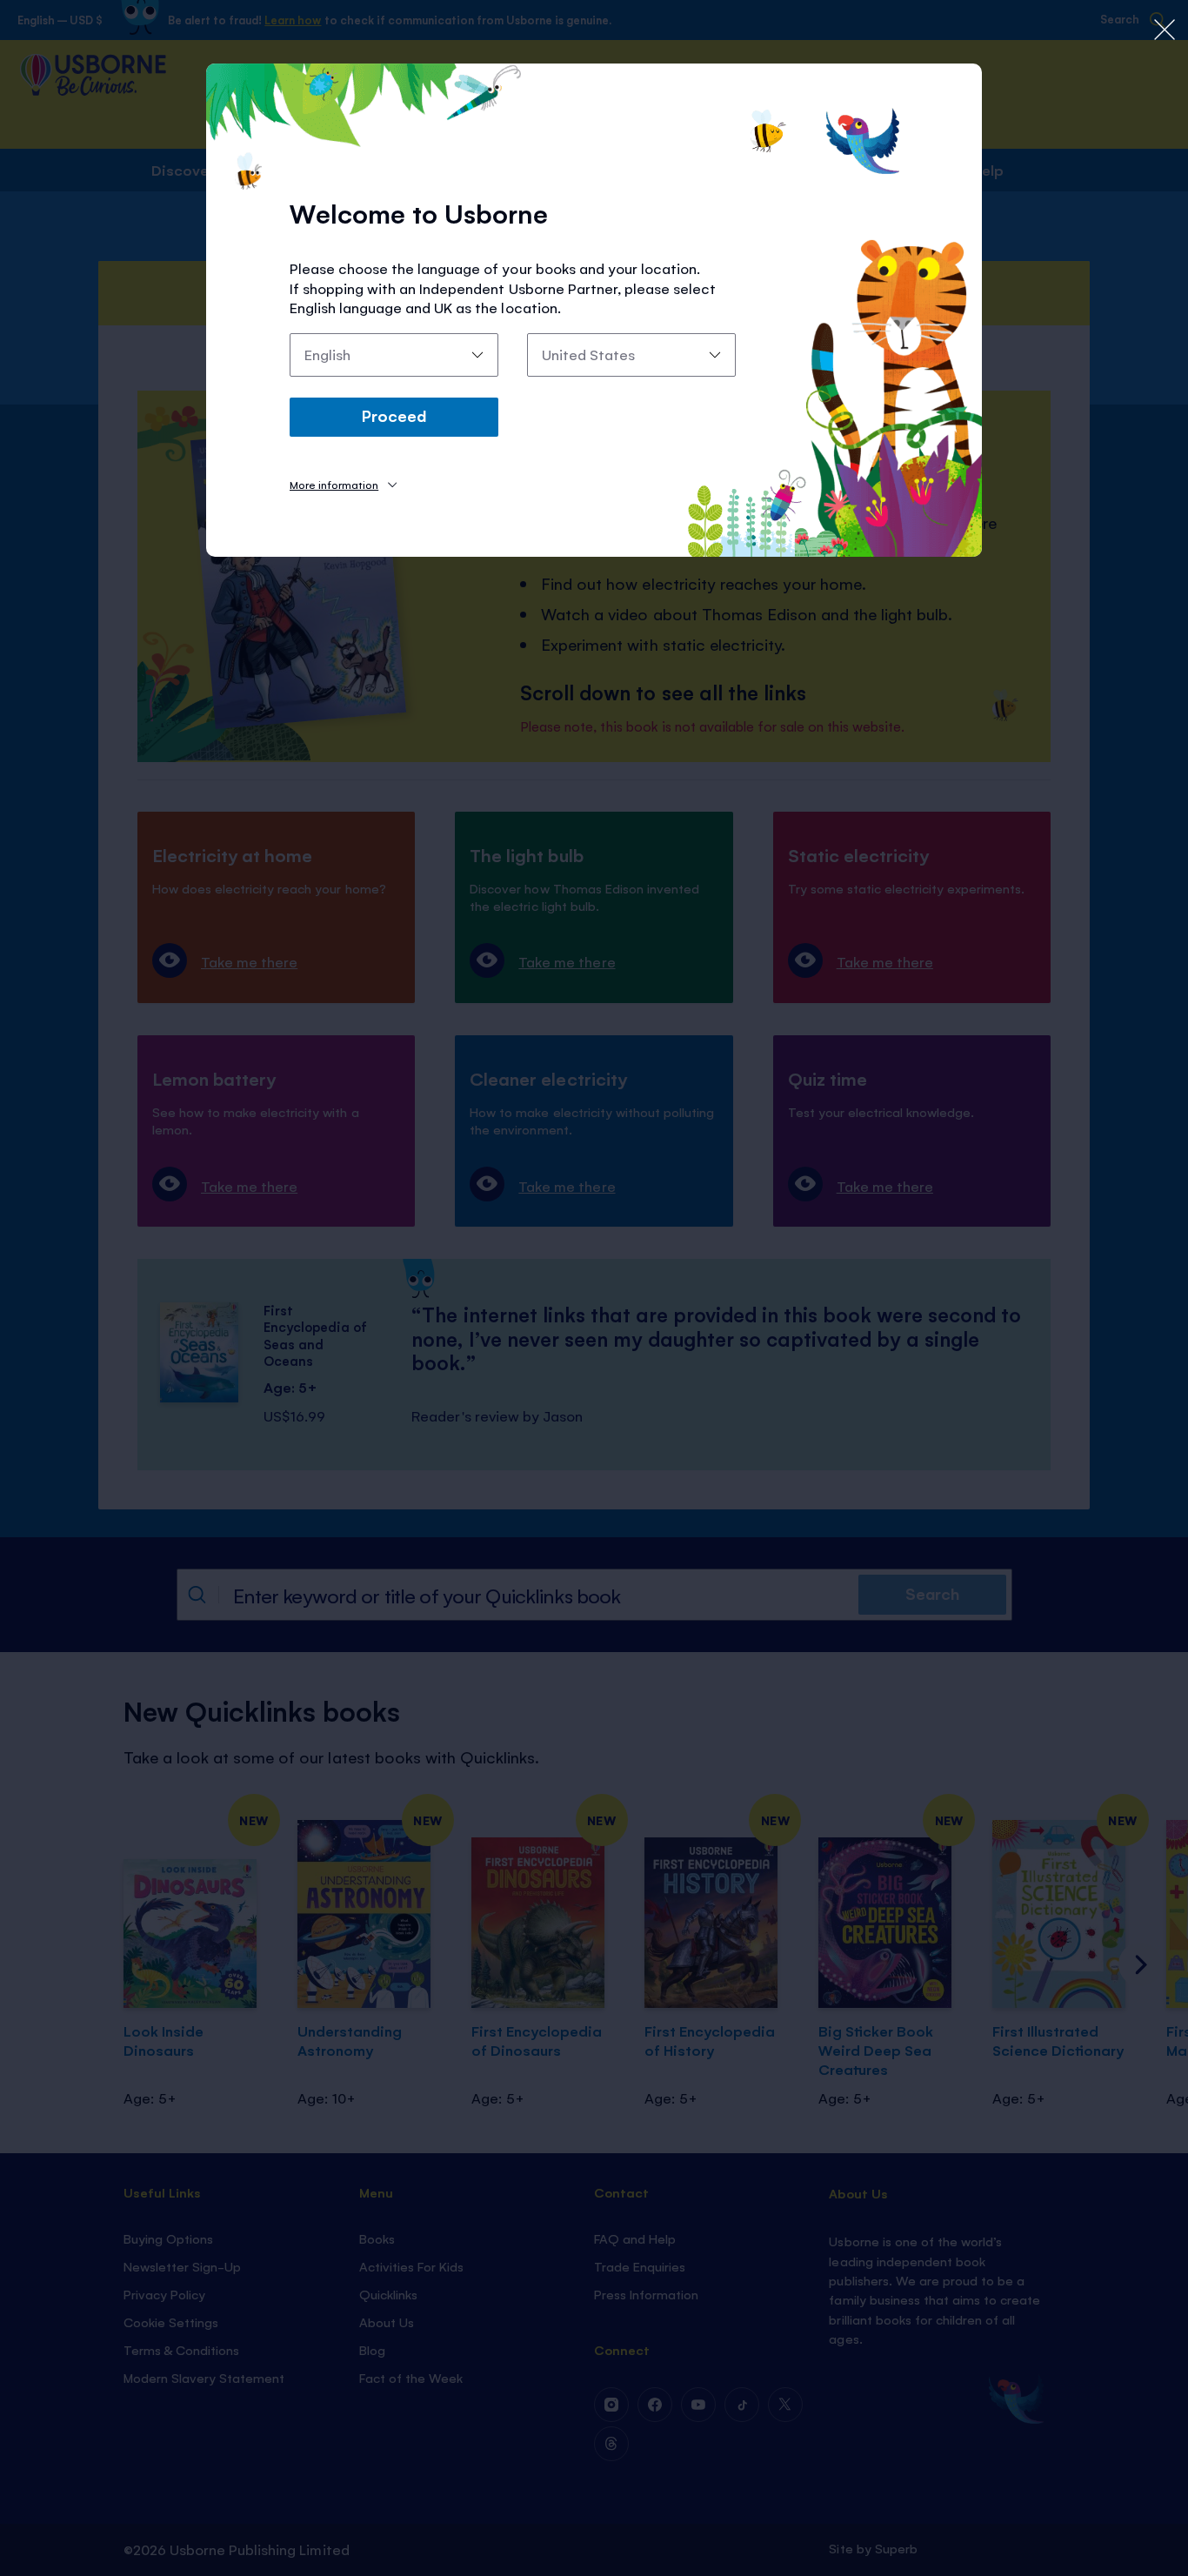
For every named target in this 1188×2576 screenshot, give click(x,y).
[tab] (343, 484)
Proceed (394, 415)
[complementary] (594, 1288)
